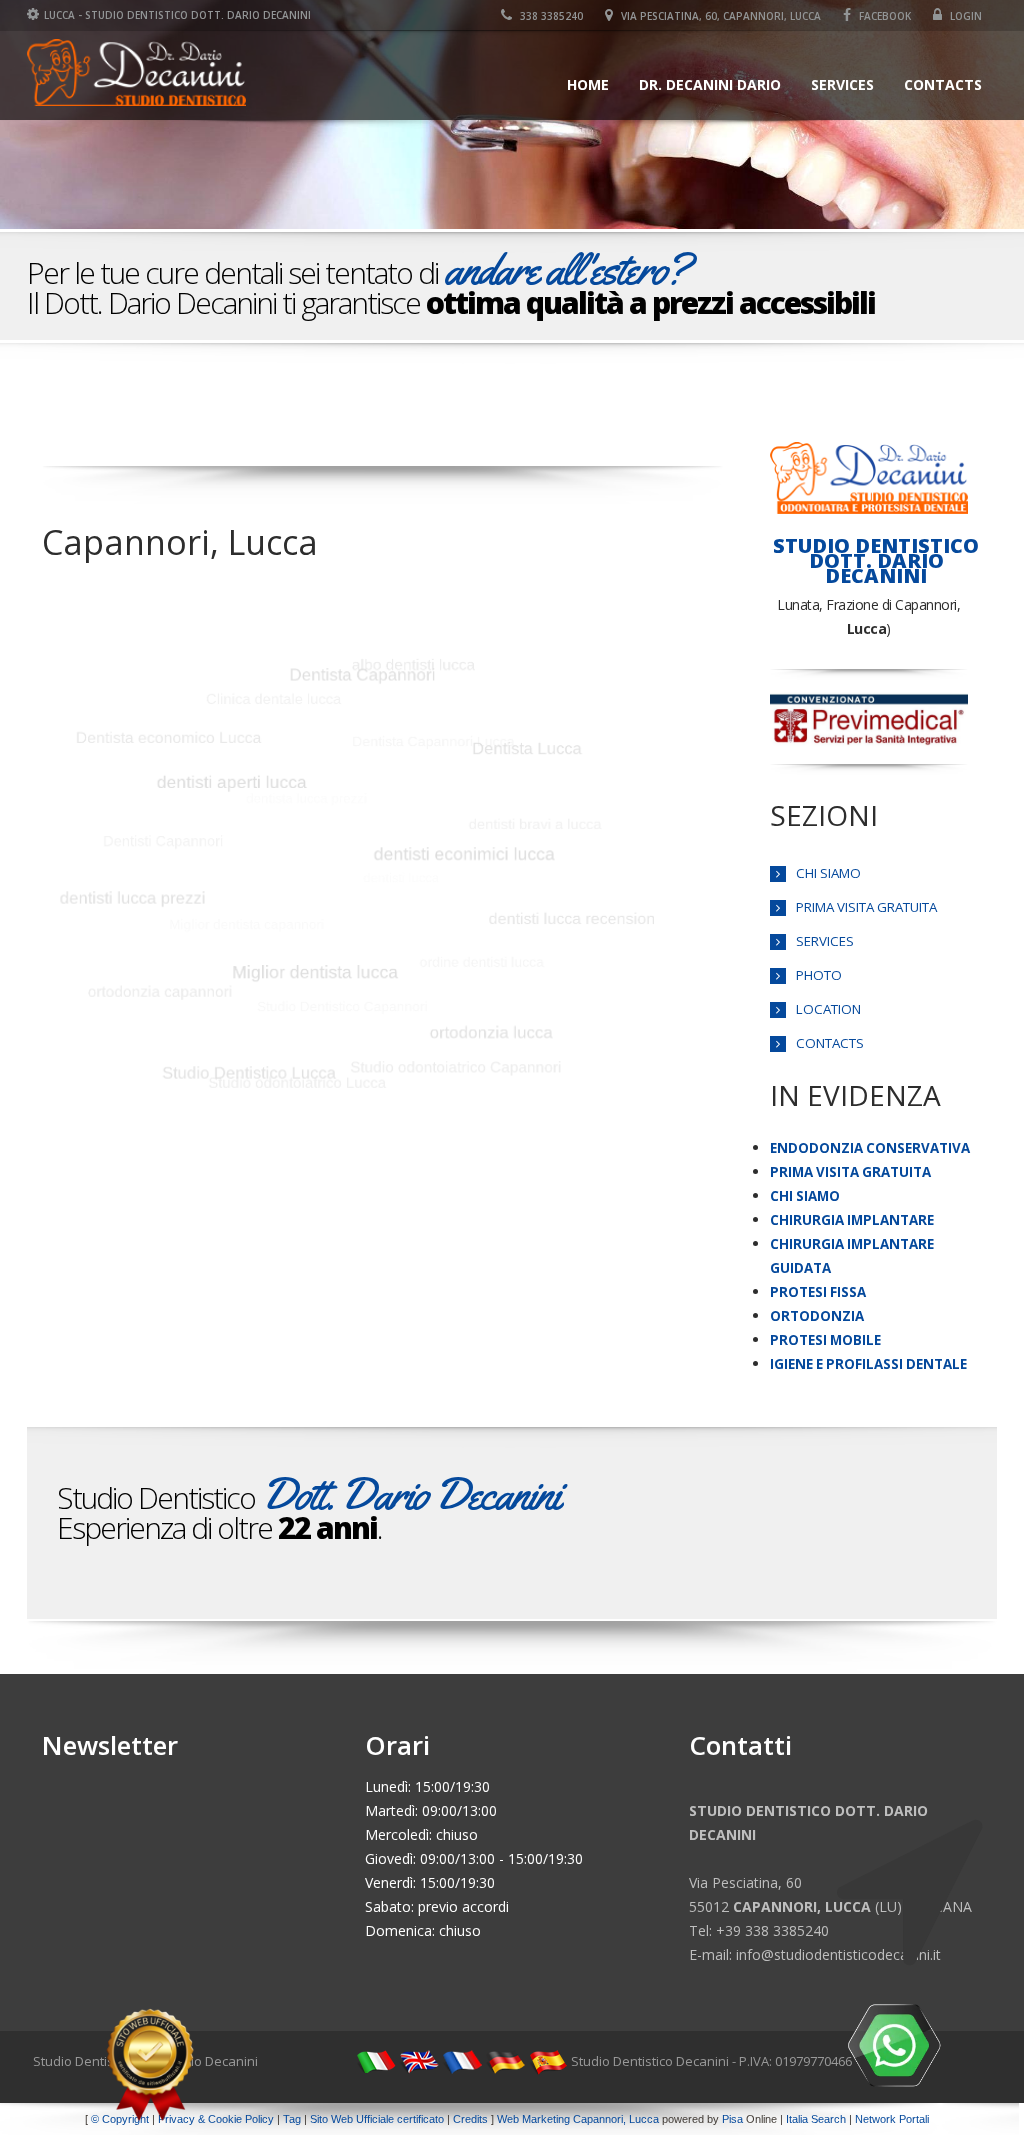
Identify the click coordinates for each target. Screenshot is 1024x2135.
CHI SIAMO (828, 873)
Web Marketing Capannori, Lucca (578, 2119)
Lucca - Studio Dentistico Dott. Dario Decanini (177, 15)
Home (588, 84)
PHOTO (819, 975)
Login (964, 16)
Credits (470, 2119)
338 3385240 (550, 16)
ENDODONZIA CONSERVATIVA (870, 1148)
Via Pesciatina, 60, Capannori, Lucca (719, 16)
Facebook (883, 16)
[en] (419, 2061)
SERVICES (825, 941)
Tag (292, 2119)
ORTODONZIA (817, 1316)
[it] (376, 2061)
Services (842, 84)
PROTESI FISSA (818, 1292)
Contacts (943, 84)
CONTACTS (830, 1043)
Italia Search (816, 2119)
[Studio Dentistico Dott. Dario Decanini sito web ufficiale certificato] (150, 2065)
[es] (548, 2061)
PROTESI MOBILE (825, 1340)
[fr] (462, 2061)
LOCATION (828, 1009)
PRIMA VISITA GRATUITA (866, 907)
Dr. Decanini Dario (710, 84)
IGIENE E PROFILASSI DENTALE (868, 1364)
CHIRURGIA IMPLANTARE (852, 1220)
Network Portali (892, 2119)
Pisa (732, 2119)
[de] (505, 2061)
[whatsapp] (894, 2045)
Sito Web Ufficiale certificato (377, 2119)
